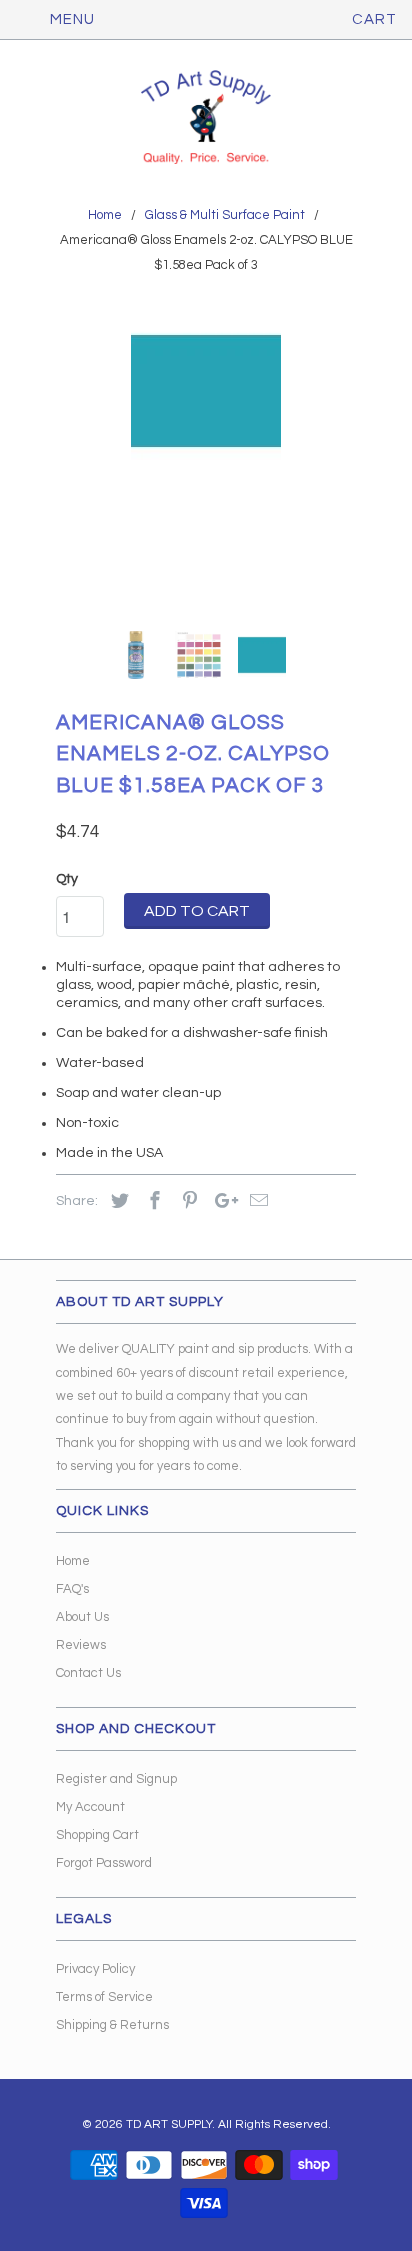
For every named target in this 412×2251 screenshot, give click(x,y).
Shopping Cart (97, 1835)
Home (73, 1561)
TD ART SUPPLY (169, 2124)
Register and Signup (116, 1779)
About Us (82, 1617)
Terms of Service (104, 1997)
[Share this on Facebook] (152, 1201)
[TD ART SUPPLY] (206, 119)
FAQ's (72, 1589)
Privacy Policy (95, 1969)
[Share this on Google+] (221, 1201)
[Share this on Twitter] (117, 1201)
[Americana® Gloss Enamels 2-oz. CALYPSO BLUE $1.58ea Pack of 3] (206, 466)
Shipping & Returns (112, 2025)
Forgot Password (104, 1863)
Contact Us (88, 1673)
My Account (90, 1807)
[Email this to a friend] (256, 1201)
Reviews (81, 1645)
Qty (67, 879)
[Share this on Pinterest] (187, 1201)
